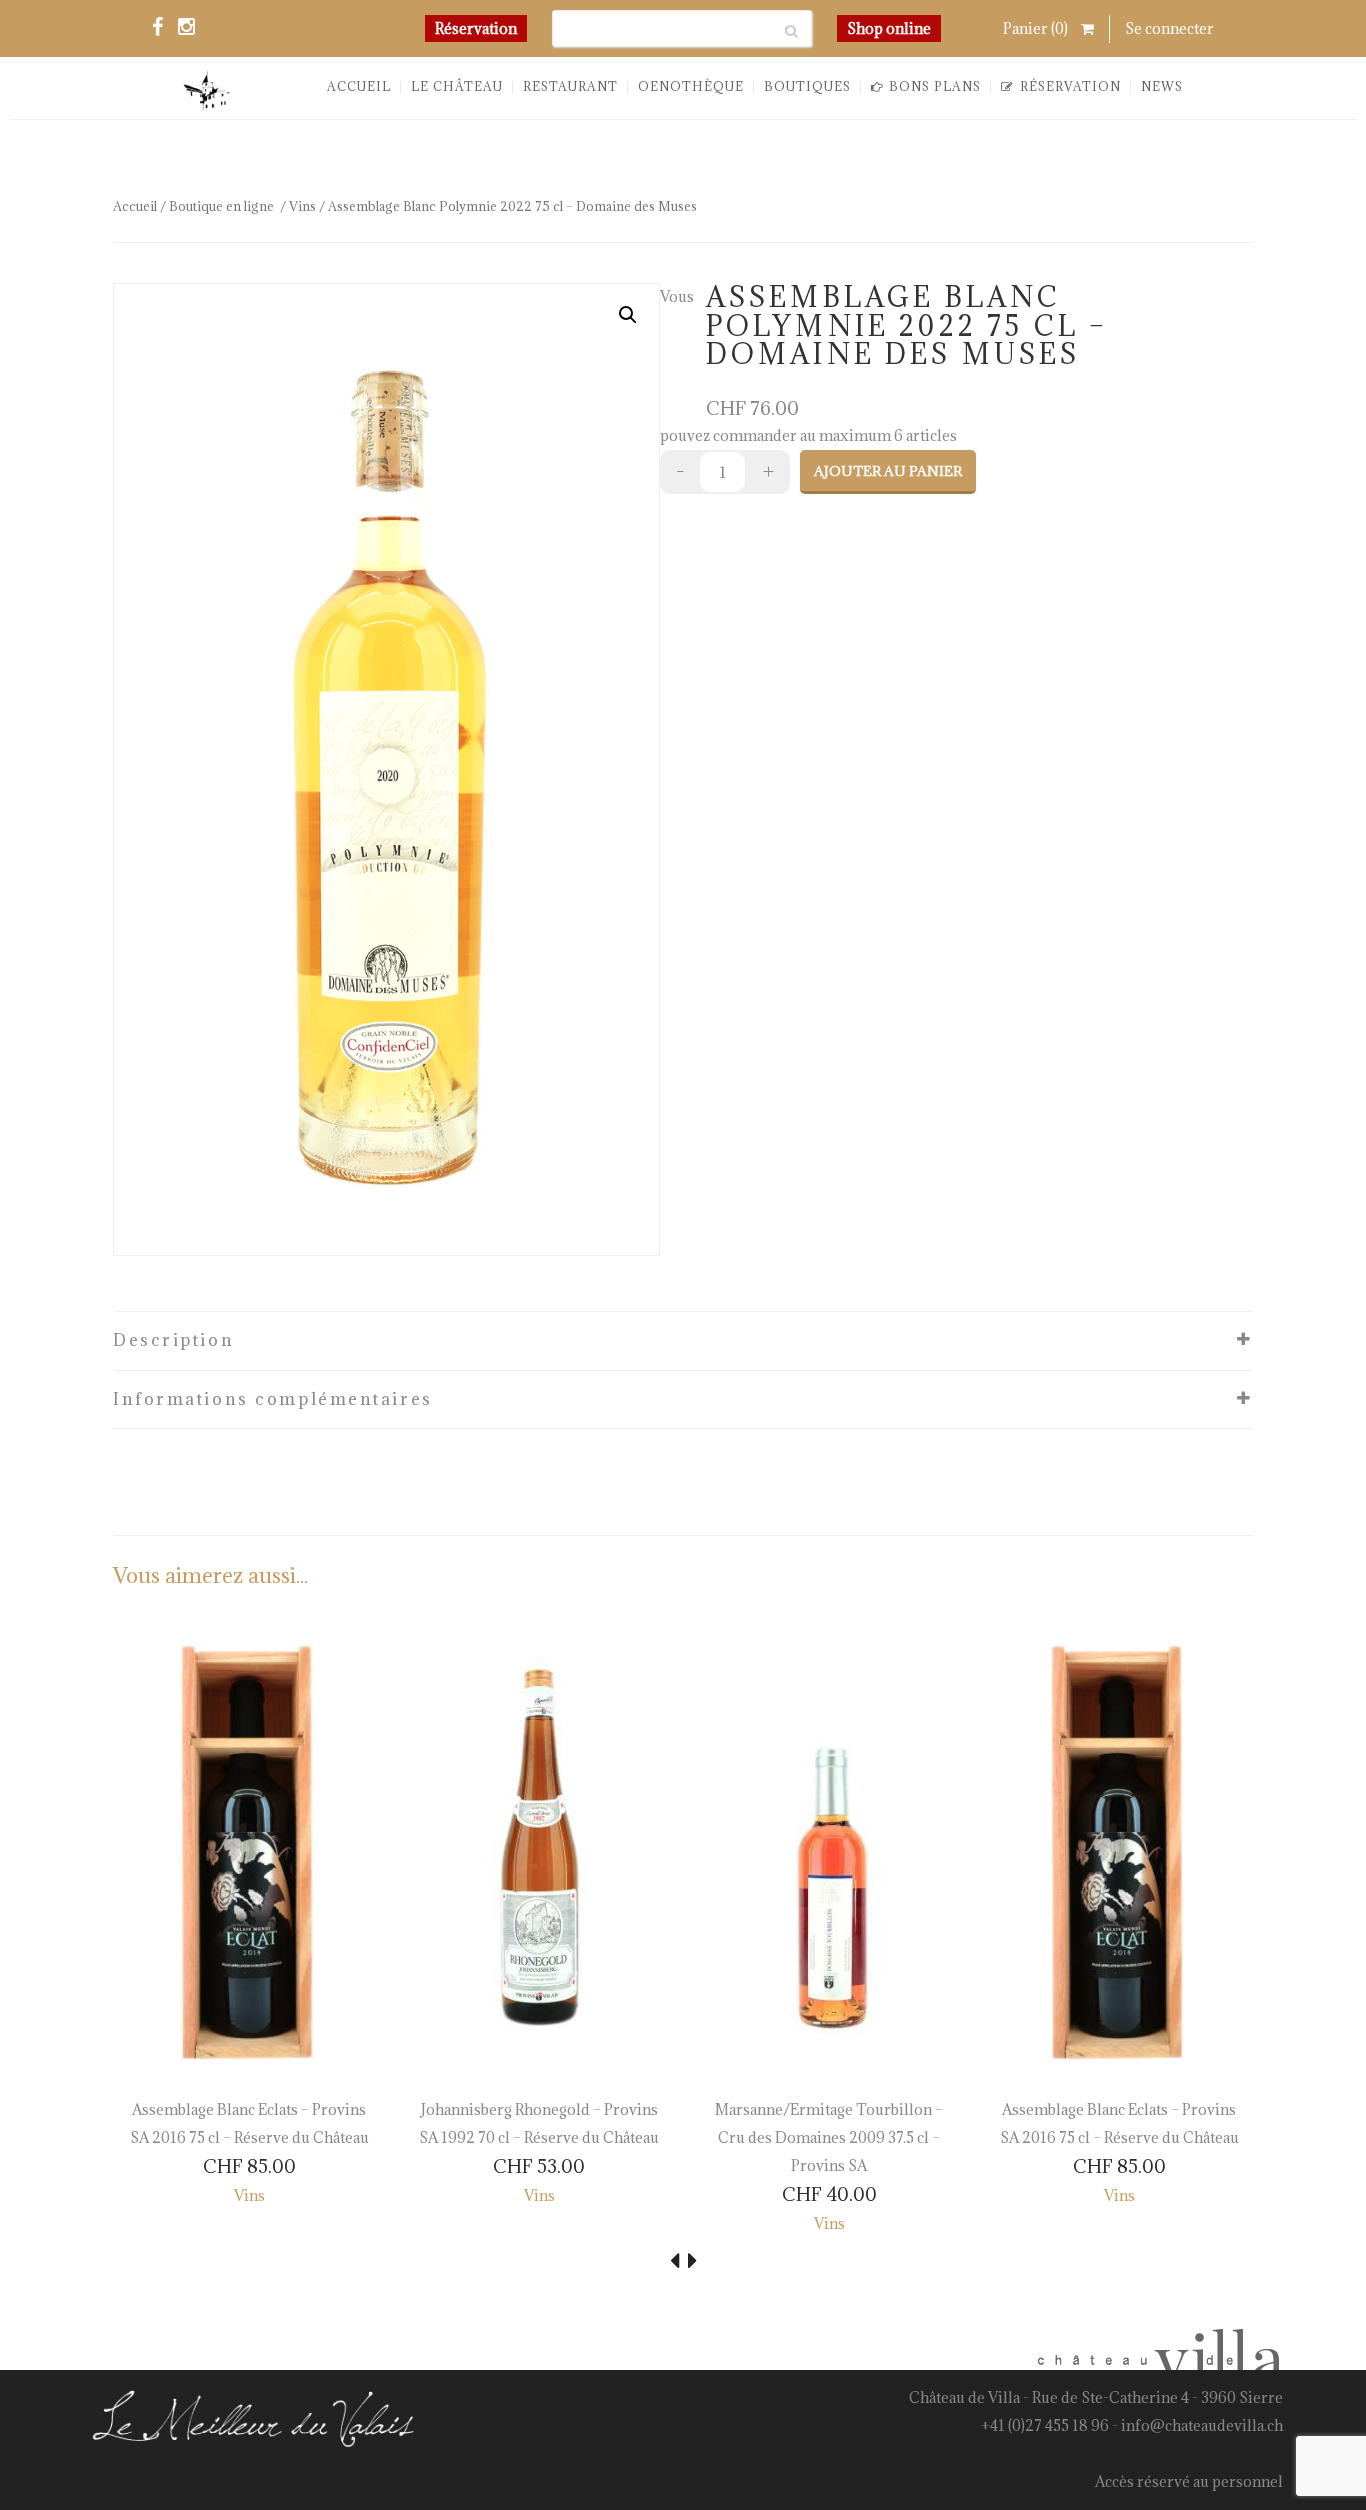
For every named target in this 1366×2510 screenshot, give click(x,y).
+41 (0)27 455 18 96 (1045, 2425)
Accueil (135, 206)
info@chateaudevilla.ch (1202, 2425)
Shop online (889, 28)
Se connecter (1169, 28)
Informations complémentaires (273, 1399)
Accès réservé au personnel (1189, 2481)
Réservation (476, 28)
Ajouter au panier (888, 471)
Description (173, 1340)
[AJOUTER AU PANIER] (144, 2043)
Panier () (1037, 28)
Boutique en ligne (221, 206)
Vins (302, 206)
